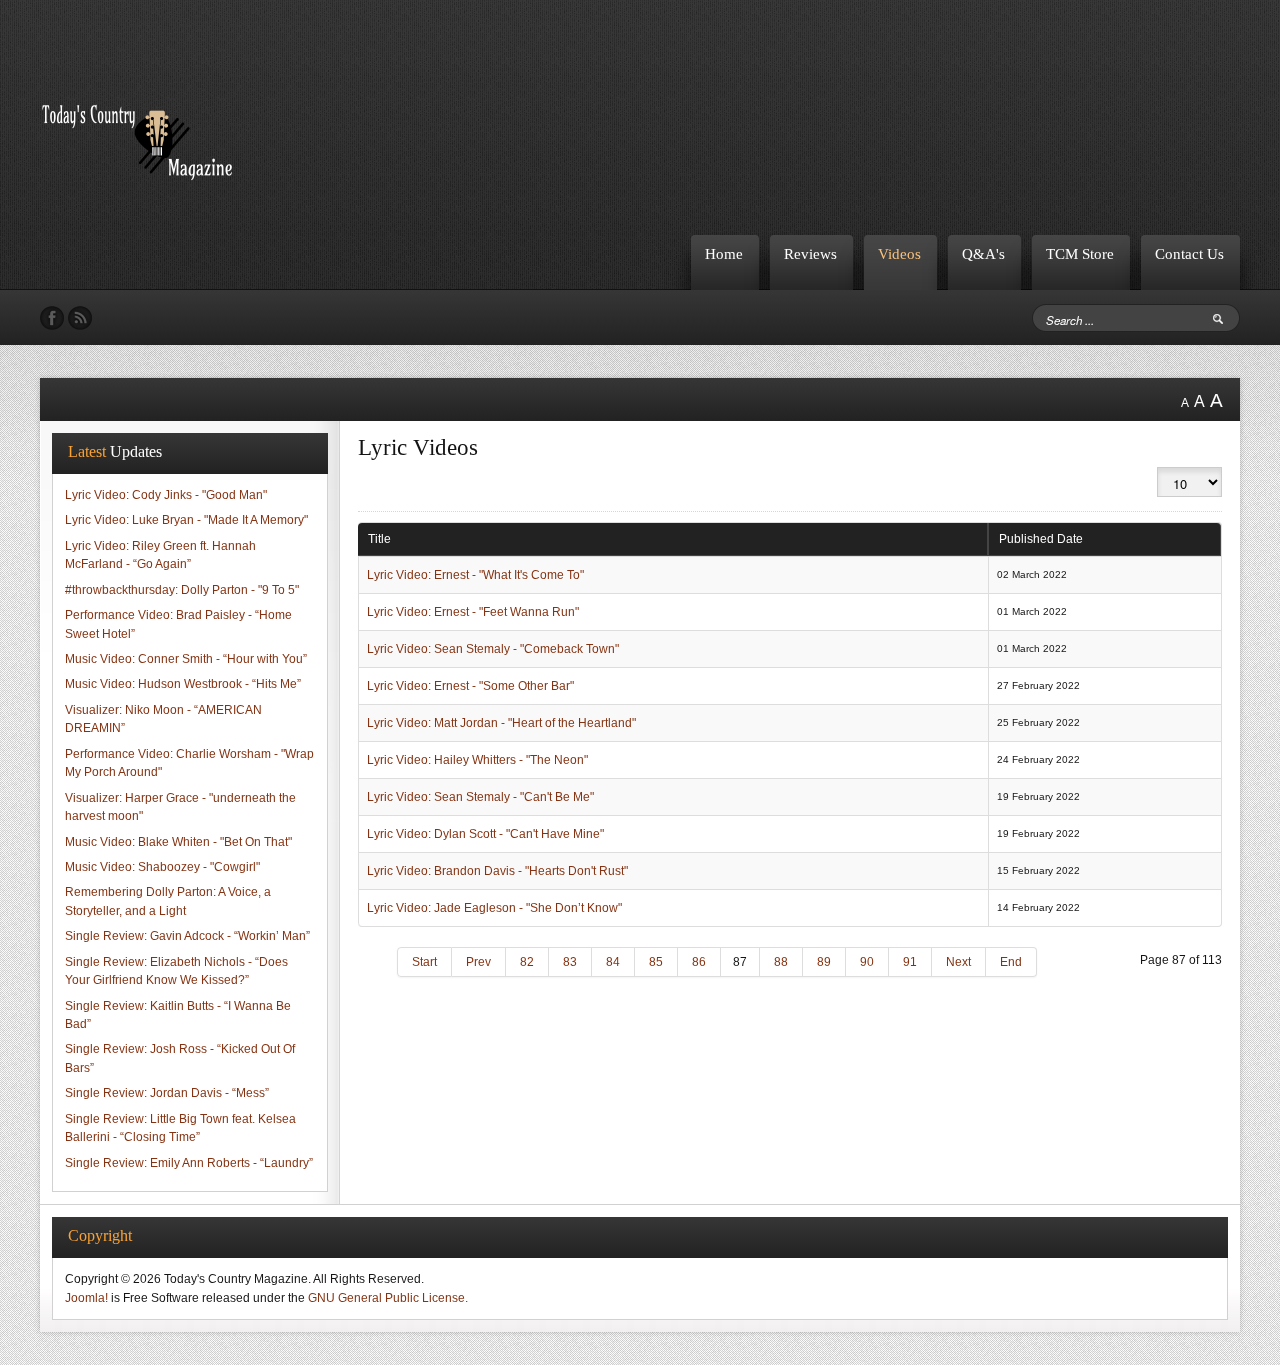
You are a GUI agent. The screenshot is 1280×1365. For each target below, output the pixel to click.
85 (656, 962)
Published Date (1041, 539)
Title (379, 539)
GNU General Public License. (388, 1298)
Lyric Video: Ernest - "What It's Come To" (475, 575)
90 (867, 962)
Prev (478, 962)
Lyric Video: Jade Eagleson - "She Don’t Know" (494, 908)
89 (824, 962)
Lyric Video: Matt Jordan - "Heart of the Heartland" (501, 723)
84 (613, 962)
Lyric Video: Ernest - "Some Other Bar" (470, 686)
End (1011, 962)
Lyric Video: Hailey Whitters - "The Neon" (477, 760)
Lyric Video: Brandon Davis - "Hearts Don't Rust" (497, 871)
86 (699, 962)
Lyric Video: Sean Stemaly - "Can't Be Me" (480, 797)
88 (781, 962)
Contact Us (1189, 253)
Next (958, 962)
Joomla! (86, 1298)
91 (910, 962)
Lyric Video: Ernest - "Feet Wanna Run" (473, 612)
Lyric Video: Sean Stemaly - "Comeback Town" (493, 649)
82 (527, 962)
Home (724, 253)
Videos (899, 253)
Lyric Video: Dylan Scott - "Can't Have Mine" (485, 834)
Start (424, 962)
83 (570, 962)
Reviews (810, 253)
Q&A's (983, 253)
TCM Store (1080, 253)
